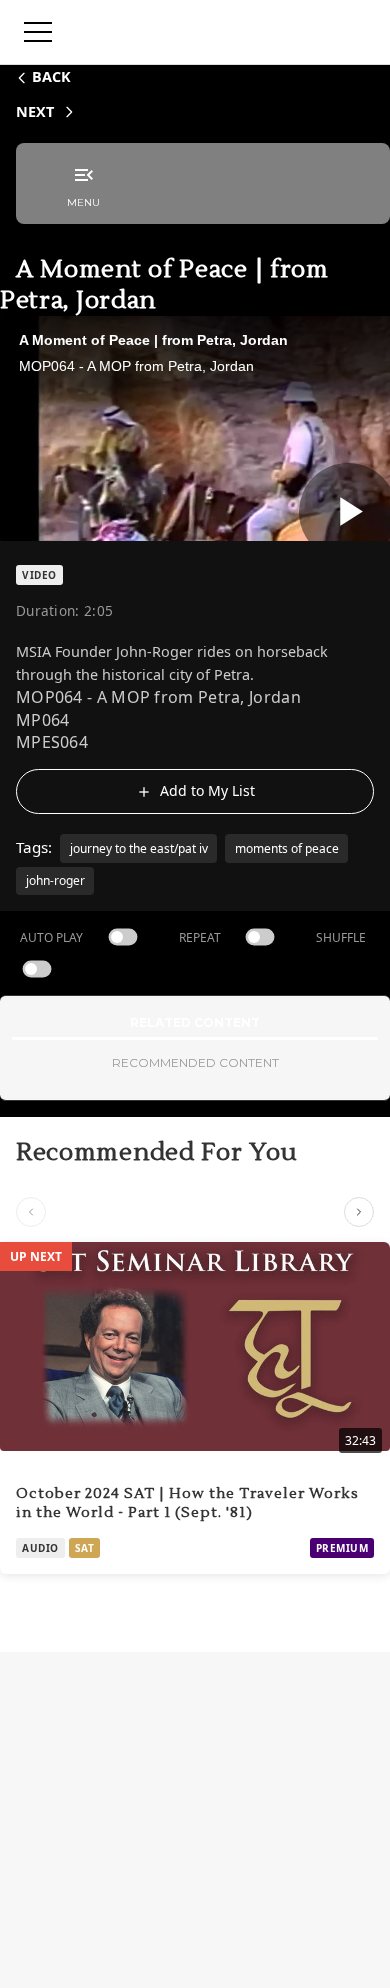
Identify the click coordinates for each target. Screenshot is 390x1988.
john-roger (55, 880)
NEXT (35, 111)
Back (51, 76)
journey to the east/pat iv (139, 848)
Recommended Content (195, 1062)
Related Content (195, 1022)
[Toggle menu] (38, 32)
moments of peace (287, 848)
